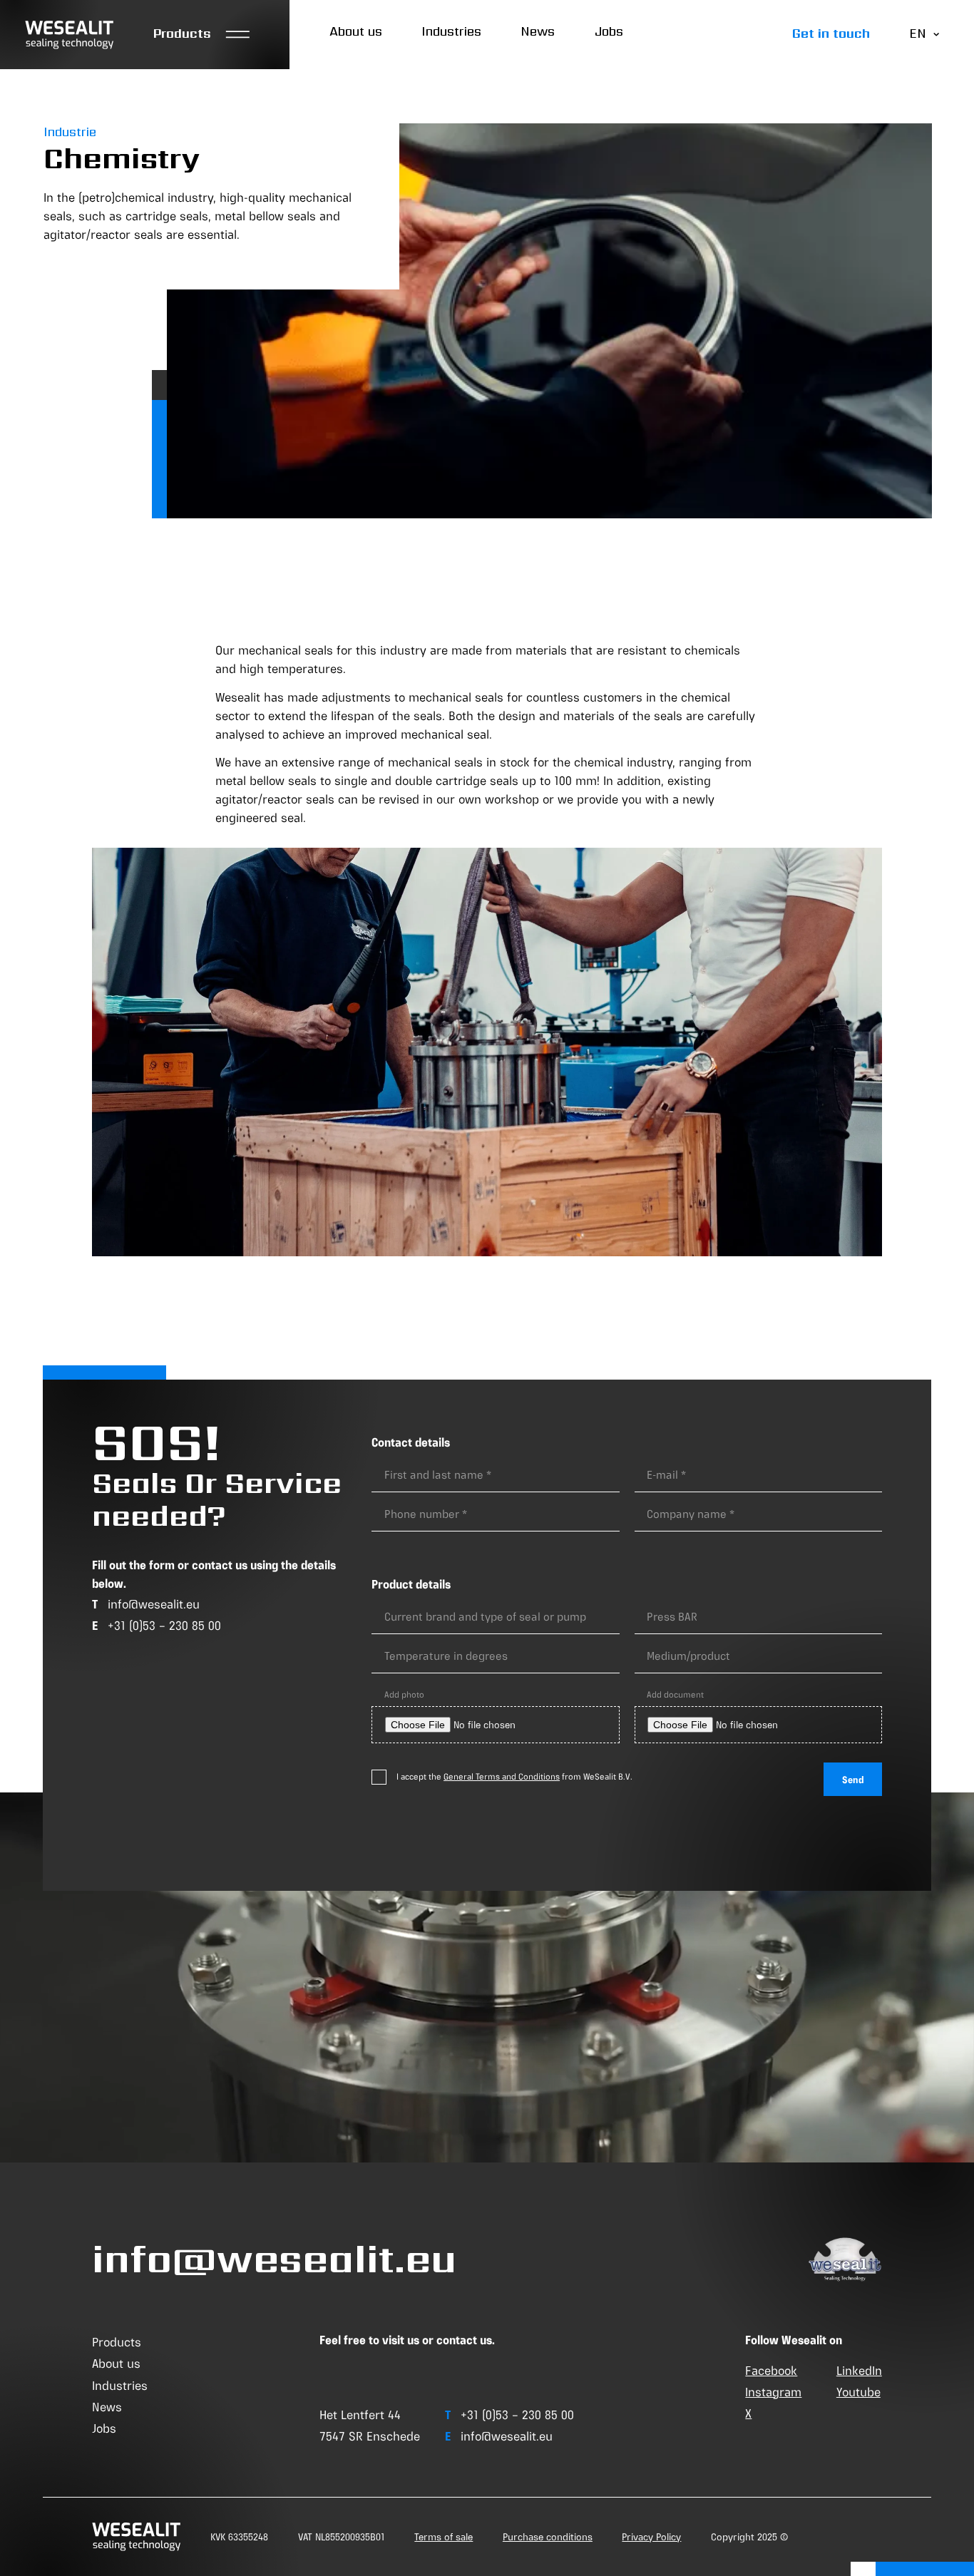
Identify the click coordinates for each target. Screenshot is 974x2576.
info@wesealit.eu (154, 1604)
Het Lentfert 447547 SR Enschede (370, 2426)
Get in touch (831, 34)
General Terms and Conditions (502, 1777)
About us (356, 31)
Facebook (771, 2371)
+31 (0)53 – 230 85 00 (164, 1626)
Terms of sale (444, 2537)
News (538, 31)
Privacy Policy (651, 2537)
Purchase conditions (548, 2537)
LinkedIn (859, 2371)
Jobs (609, 31)
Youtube (858, 2392)
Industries (451, 31)
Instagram (773, 2392)
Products (117, 2342)
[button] (202, 35)
